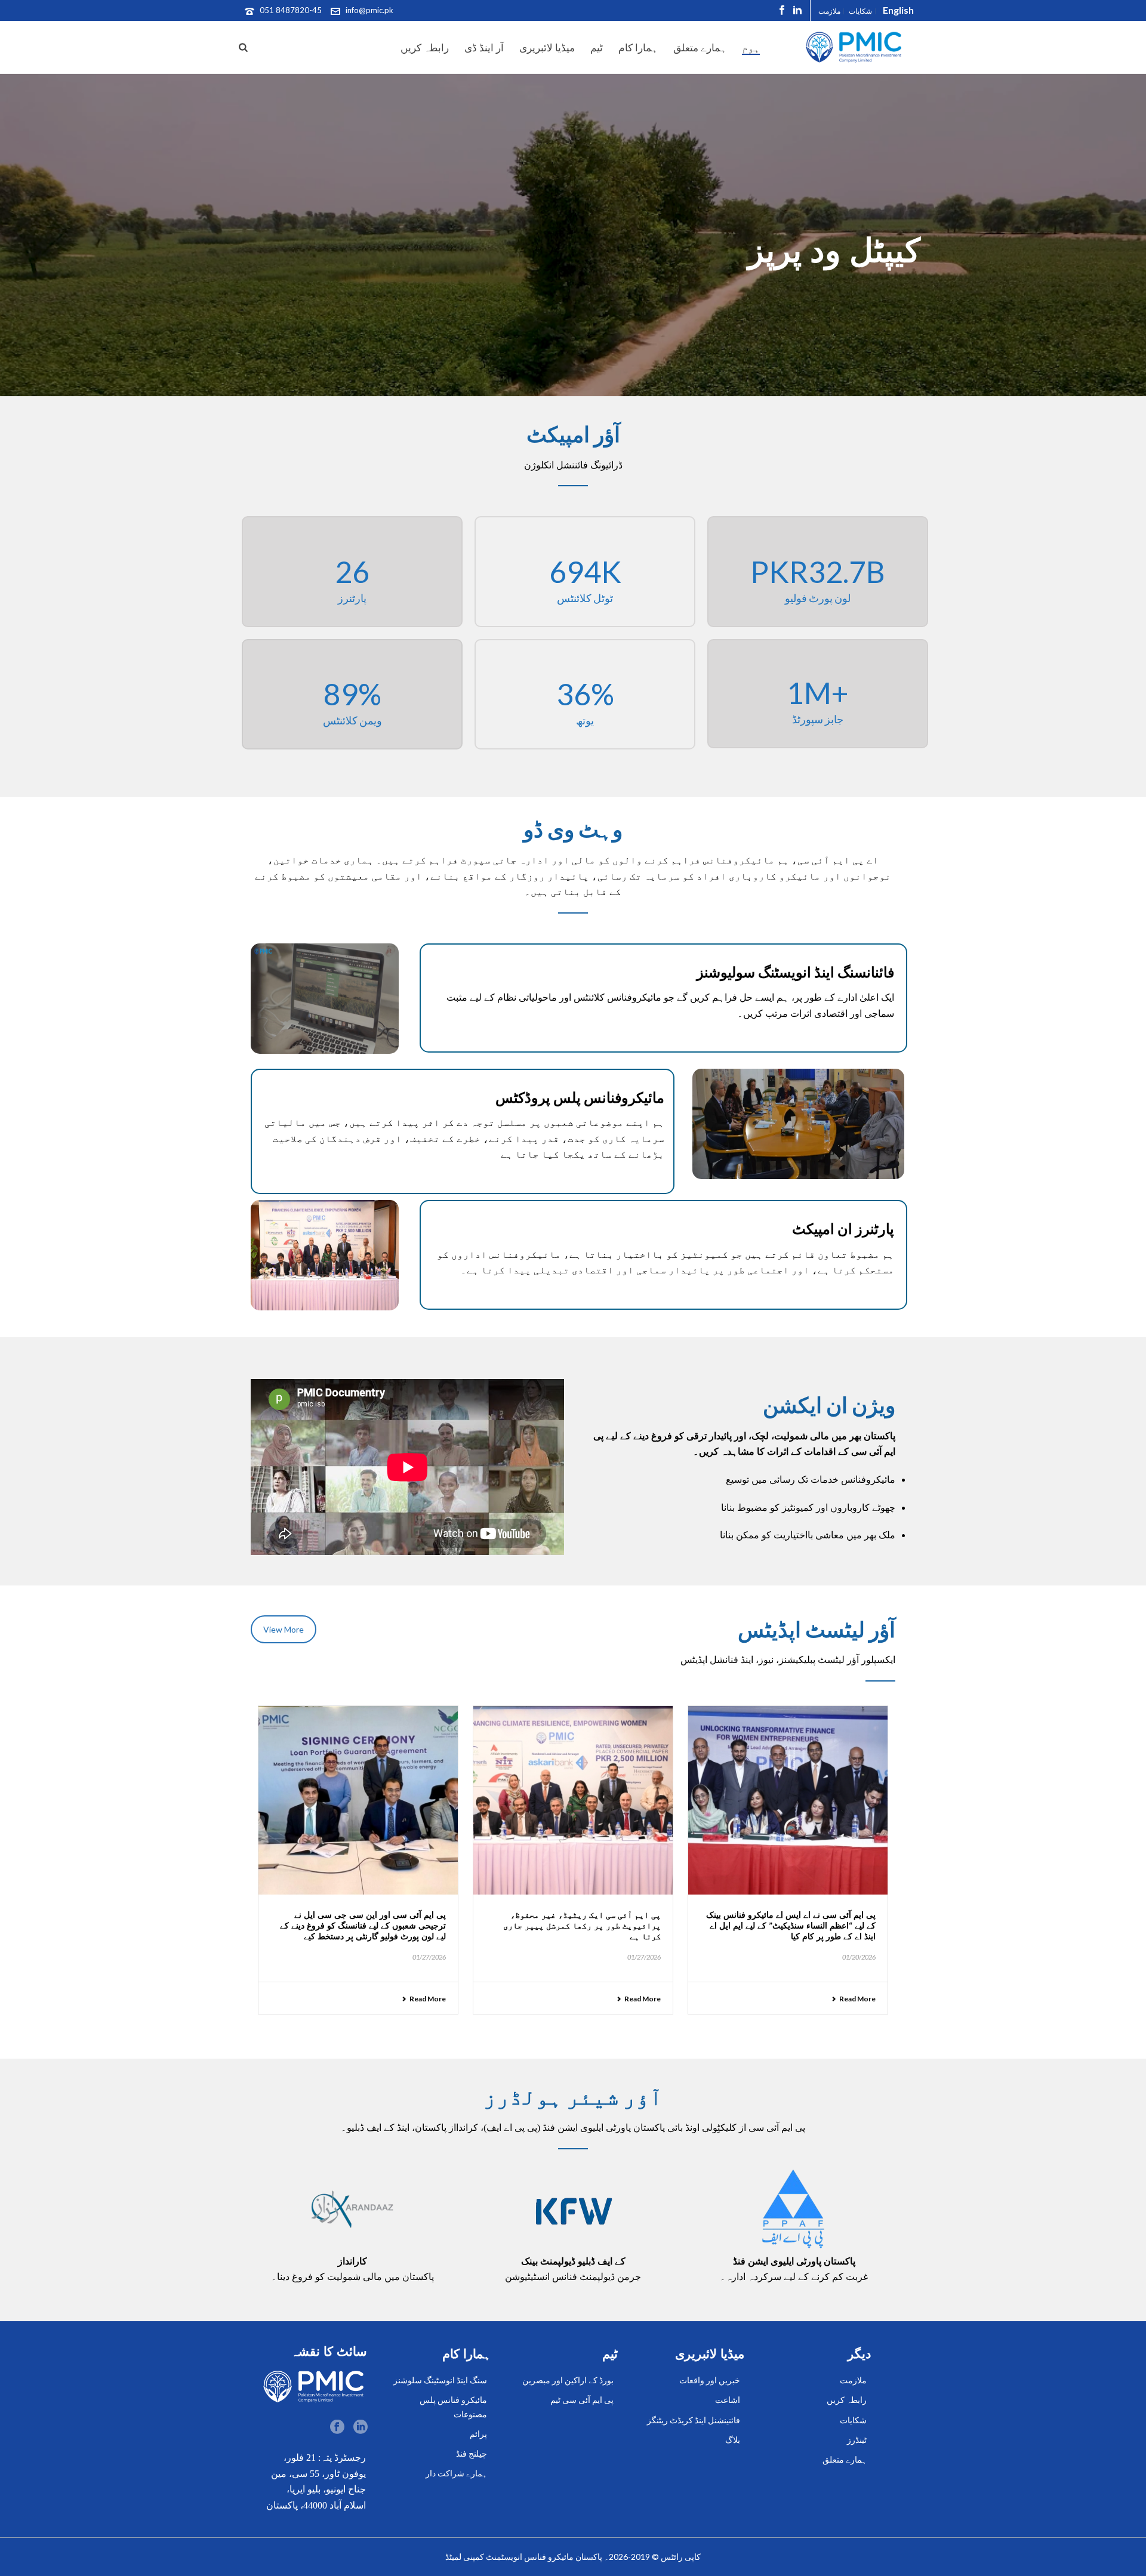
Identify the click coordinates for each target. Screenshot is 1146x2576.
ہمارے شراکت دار (456, 2473)
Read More (428, 1999)
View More (284, 1629)
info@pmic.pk (369, 10)
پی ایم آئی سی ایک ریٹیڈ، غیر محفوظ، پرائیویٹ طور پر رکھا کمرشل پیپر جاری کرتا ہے (582, 1925)
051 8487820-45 (291, 10)
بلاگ (733, 2440)
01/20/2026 (859, 1957)
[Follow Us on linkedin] (361, 2427)
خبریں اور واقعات (710, 2380)
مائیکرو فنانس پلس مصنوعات (453, 2407)
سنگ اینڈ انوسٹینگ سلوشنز (440, 2380)
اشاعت (728, 2400)
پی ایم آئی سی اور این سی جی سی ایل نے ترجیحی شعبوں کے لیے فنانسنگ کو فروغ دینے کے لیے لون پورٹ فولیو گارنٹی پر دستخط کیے (363, 1925)
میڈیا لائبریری (547, 47)
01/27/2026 (429, 1957)
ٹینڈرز (857, 2440)
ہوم (751, 47)
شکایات (853, 2420)
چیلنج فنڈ (472, 2453)
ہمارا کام (638, 47)
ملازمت (853, 2380)
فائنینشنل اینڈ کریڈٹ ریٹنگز (694, 2420)
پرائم (478, 2434)
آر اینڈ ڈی (484, 47)
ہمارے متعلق (700, 47)
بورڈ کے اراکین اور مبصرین (568, 2380)
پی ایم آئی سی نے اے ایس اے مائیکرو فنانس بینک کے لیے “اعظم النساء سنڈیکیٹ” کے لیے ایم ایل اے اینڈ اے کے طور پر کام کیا (791, 1925)
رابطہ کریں (425, 47)
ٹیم (597, 47)
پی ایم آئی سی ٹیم (582, 2400)
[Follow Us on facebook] (337, 2427)
